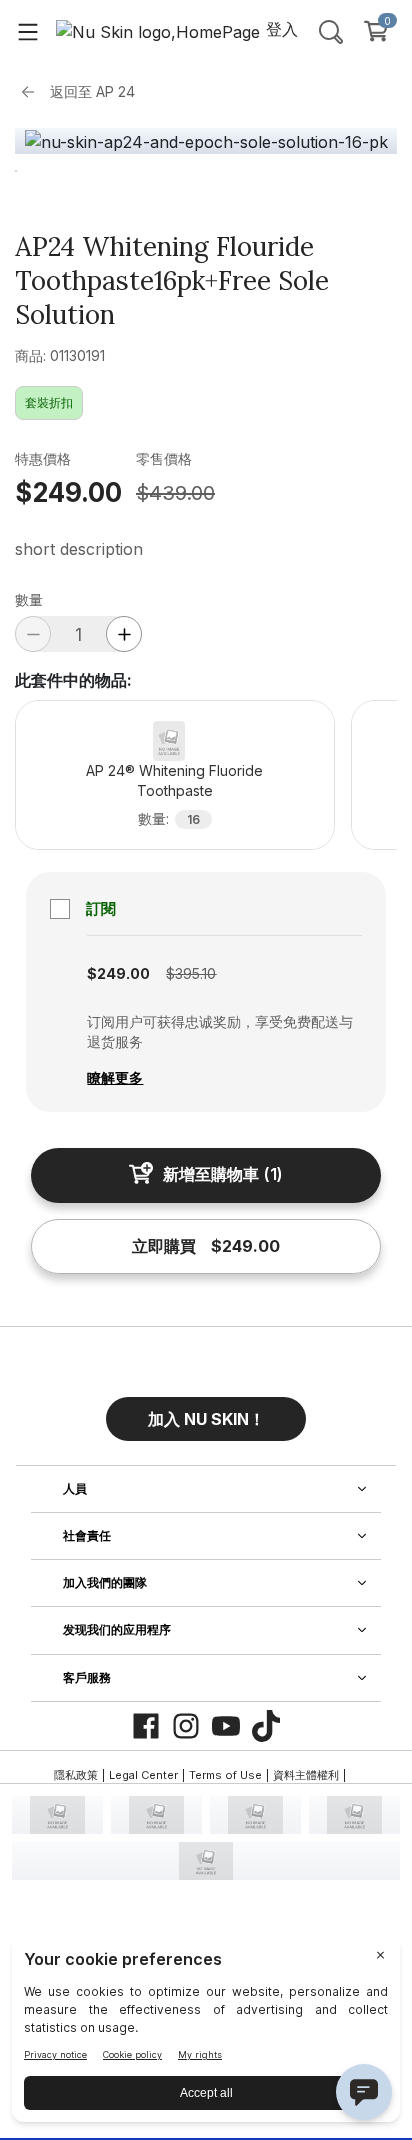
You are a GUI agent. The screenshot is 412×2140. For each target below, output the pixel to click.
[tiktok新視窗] (266, 1726)
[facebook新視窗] (146, 1726)
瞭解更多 (115, 1077)
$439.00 (175, 493)
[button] (206, 1411)
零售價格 (164, 458)
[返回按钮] (33, 92)
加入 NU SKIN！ (206, 1419)
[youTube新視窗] (226, 1726)
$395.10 (191, 973)
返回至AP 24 (92, 91)
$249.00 (68, 492)
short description (79, 549)
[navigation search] (331, 31)
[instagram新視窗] (186, 1726)
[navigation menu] (28, 31)
